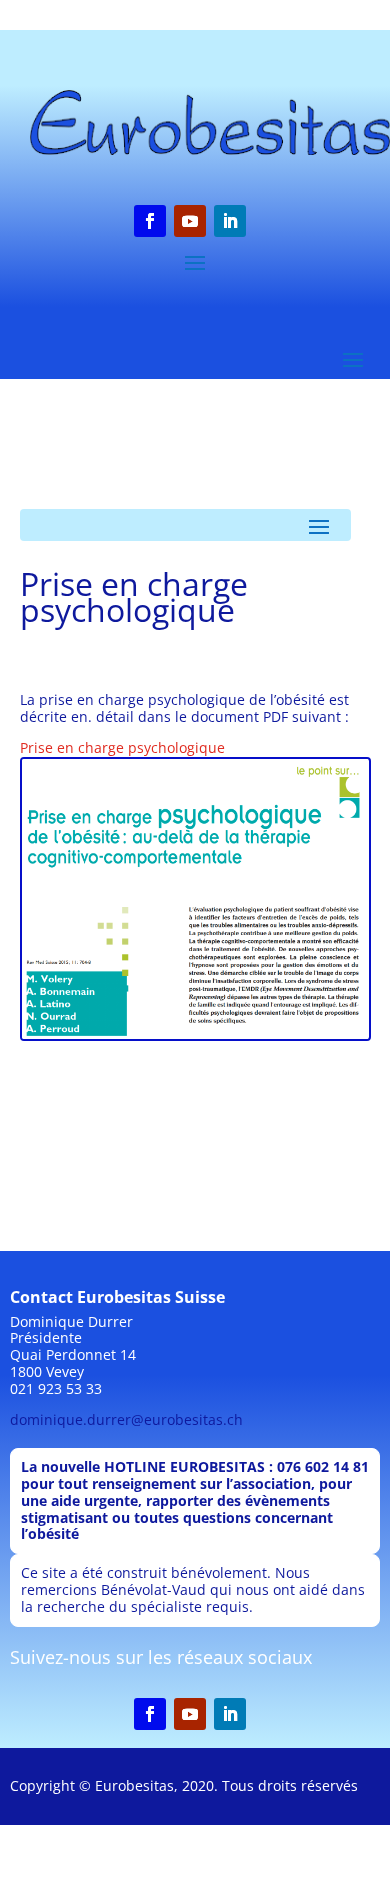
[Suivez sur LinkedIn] (230, 221)
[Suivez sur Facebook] (150, 221)
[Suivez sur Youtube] (190, 221)
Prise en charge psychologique (122, 747)
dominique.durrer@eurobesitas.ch (126, 1419)
